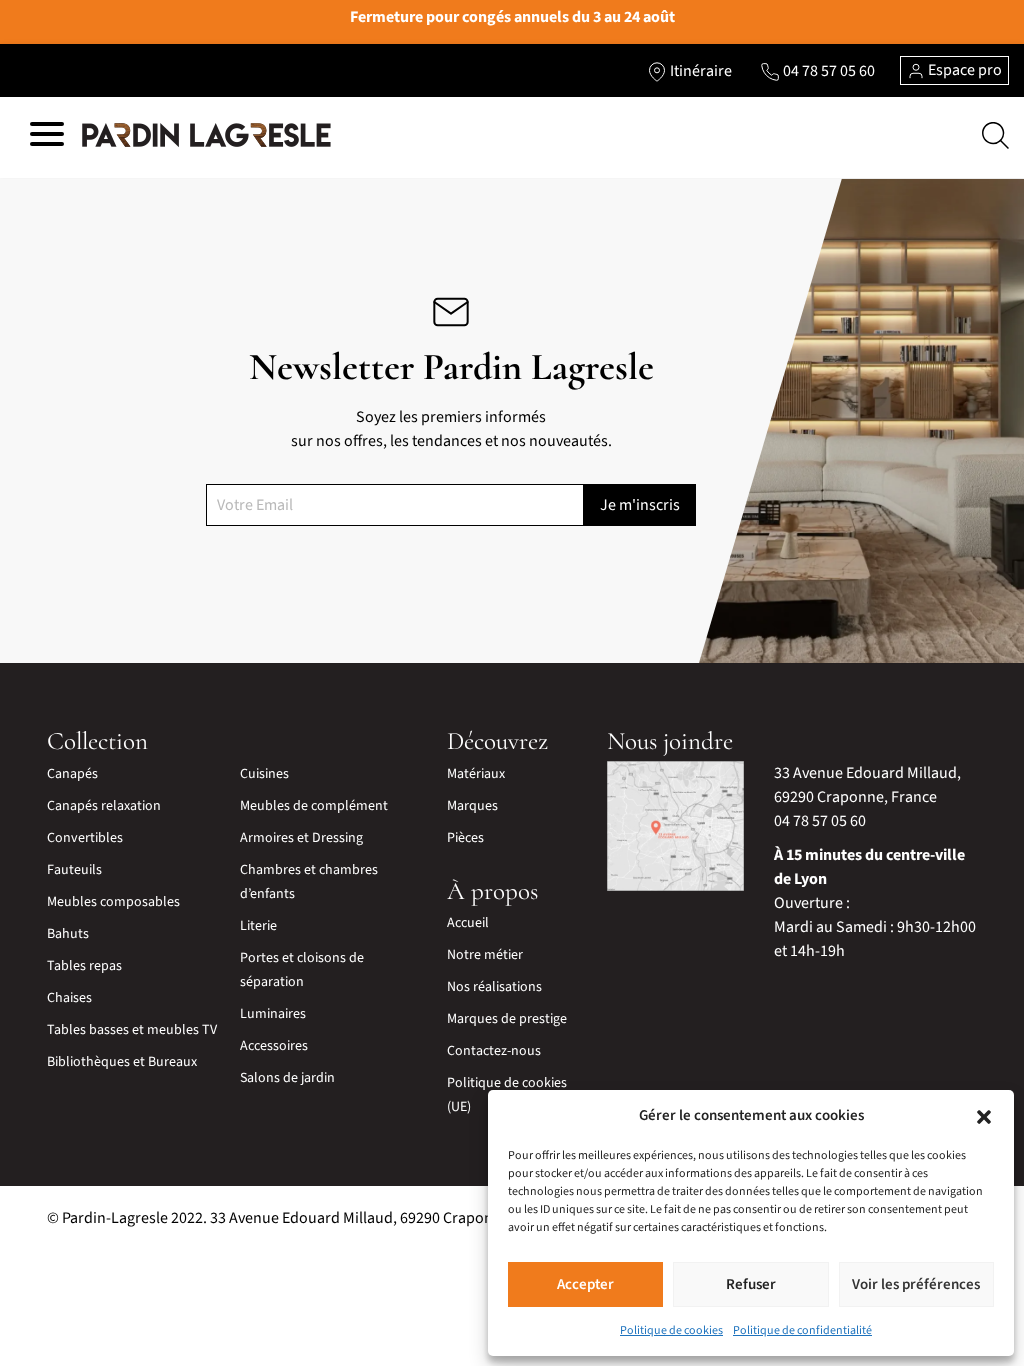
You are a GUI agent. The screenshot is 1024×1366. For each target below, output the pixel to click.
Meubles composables (113, 902)
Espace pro (963, 70)
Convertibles (85, 838)
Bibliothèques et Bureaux (122, 1062)
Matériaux (476, 774)
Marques (472, 806)
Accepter (585, 1284)
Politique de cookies (671, 1330)
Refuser (751, 1284)
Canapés (72, 774)
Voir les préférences (916, 1284)
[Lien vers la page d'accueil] (206, 135)
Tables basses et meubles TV (132, 1030)
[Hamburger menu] (47, 137)
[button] (984, 1116)
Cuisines (264, 774)
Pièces (465, 838)
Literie (258, 926)
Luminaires (273, 1014)
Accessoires (274, 1046)
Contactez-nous (494, 1051)
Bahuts (68, 934)
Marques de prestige (507, 1019)
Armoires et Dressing (301, 838)
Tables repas (84, 966)
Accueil (468, 923)
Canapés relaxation (104, 806)
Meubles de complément (314, 806)
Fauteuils (74, 870)
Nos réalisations (494, 987)
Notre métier (485, 955)
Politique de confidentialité (802, 1330)
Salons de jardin (287, 1078)
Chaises (69, 998)
